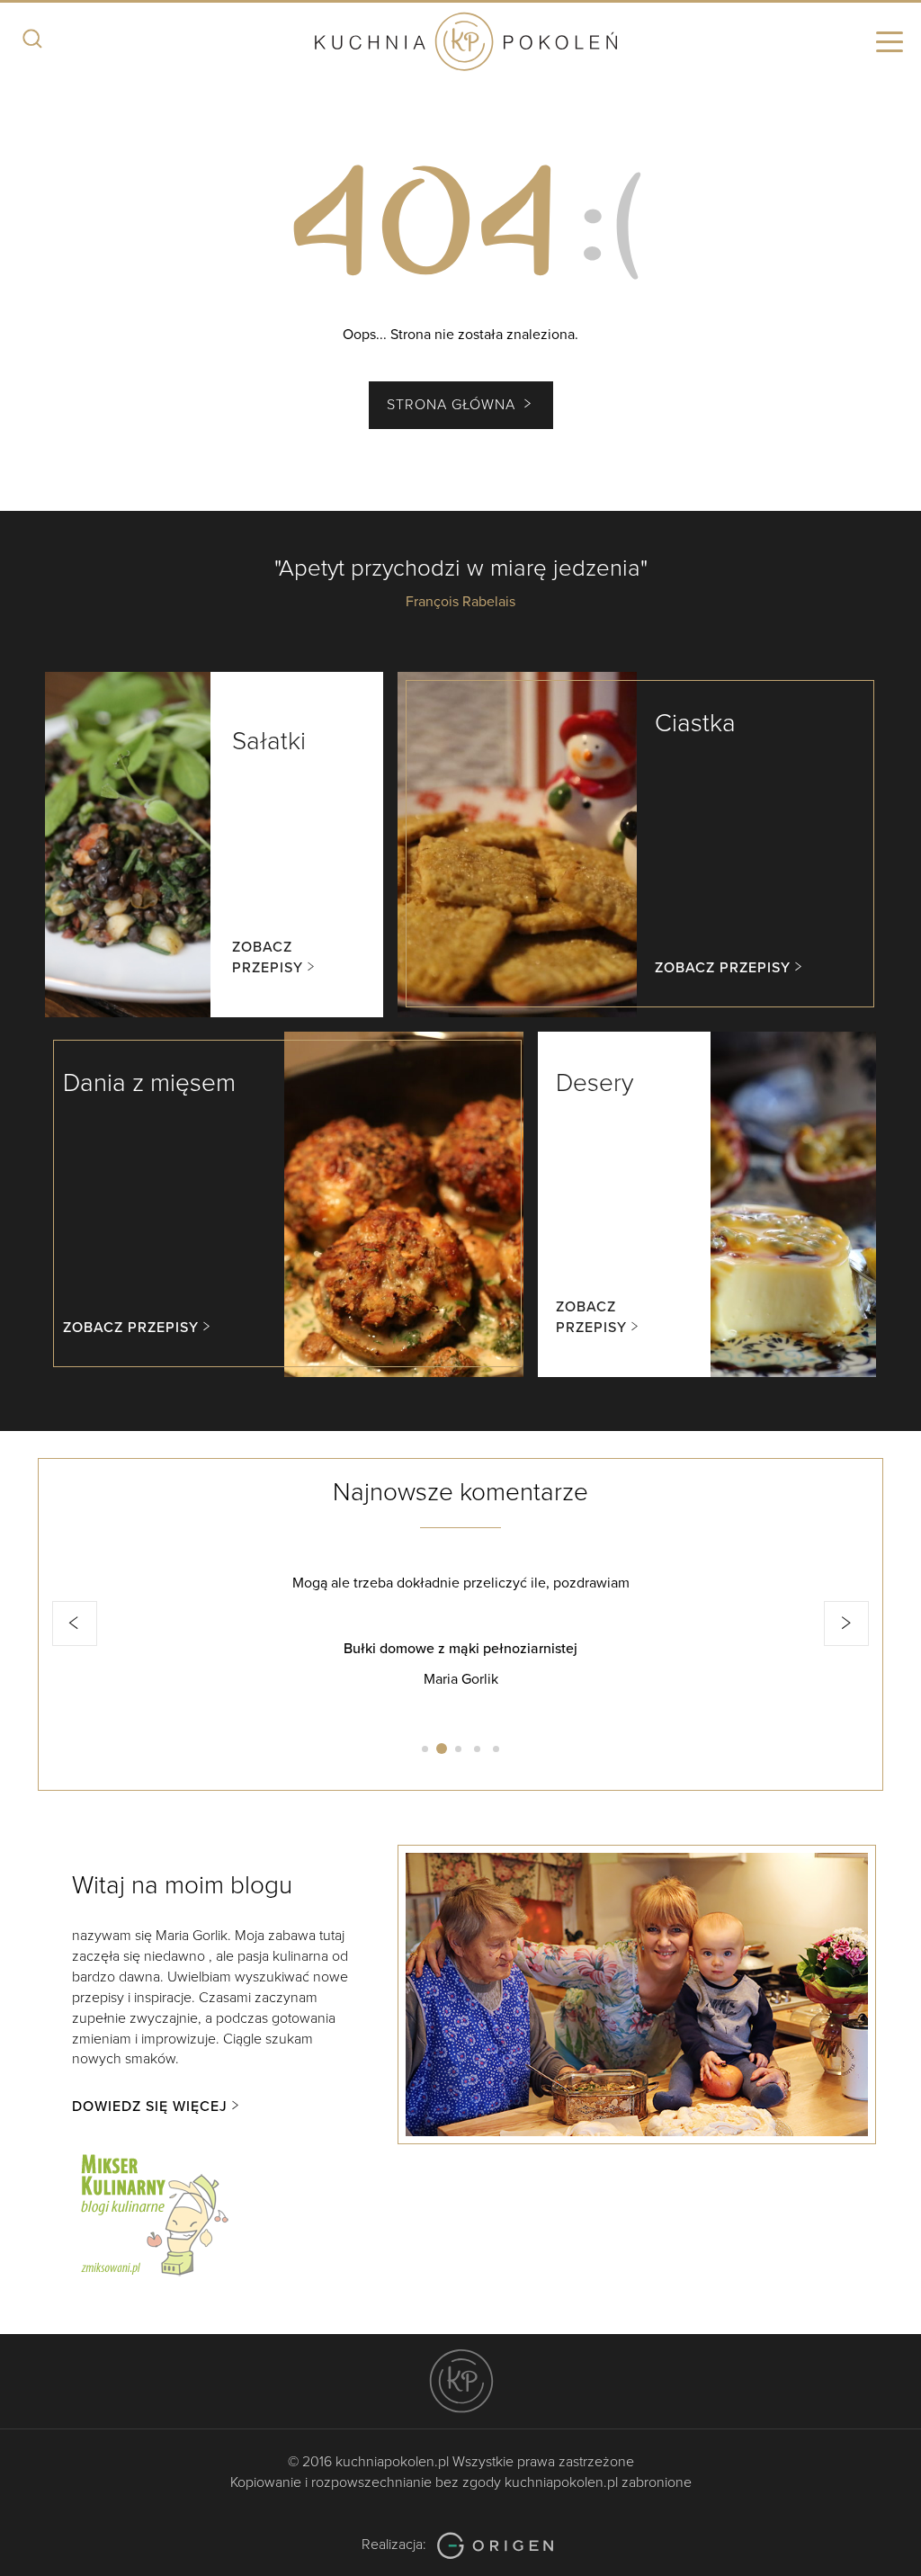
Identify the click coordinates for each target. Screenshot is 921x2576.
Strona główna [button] (453, 405)
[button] (75, 1623)
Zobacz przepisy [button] (268, 957)
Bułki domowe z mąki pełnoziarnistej (460, 1649)
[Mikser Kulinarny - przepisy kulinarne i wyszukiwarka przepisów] (153, 2212)
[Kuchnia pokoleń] (460, 43)
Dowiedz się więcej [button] (150, 2106)
